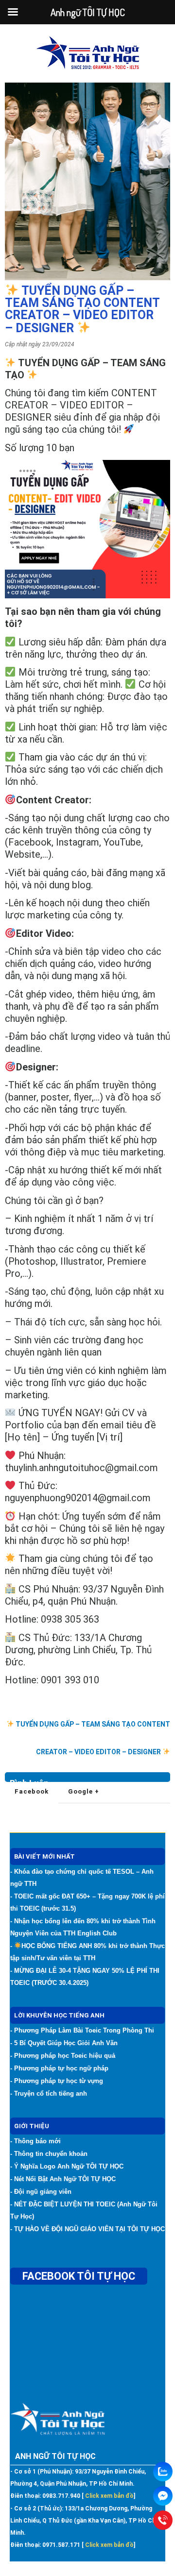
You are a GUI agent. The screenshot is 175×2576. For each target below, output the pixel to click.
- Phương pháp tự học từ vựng (57, 2081)
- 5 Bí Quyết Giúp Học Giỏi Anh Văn (64, 2043)
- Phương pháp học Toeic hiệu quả (63, 2056)
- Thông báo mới (35, 2141)
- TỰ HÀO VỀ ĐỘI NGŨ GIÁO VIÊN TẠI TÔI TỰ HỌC (87, 2229)
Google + (84, 1791)
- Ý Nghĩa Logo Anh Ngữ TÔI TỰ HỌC (67, 2166)
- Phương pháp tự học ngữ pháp (59, 2068)
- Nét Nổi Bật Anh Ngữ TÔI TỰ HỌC (63, 2179)
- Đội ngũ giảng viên (41, 2192)
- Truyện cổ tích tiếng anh (49, 2093)
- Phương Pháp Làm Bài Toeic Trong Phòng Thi (82, 2030)
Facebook (32, 1791)
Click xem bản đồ (109, 2496)
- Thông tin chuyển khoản (49, 2154)
